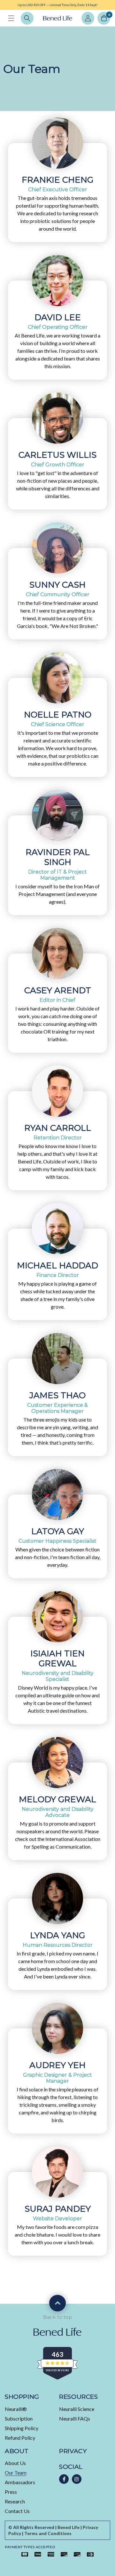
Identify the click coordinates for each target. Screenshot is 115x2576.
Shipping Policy (22, 2428)
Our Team (16, 2473)
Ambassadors (20, 2482)
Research (15, 2501)
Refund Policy (20, 2438)
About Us (15, 2463)
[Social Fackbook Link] (64, 2479)
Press (11, 2492)
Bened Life (69, 2527)
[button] (11, 18)
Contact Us (17, 2511)
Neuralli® (16, 2409)
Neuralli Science (77, 2409)
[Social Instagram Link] (77, 2479)
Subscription (19, 2418)
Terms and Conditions (48, 2533)
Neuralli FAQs (75, 2418)
